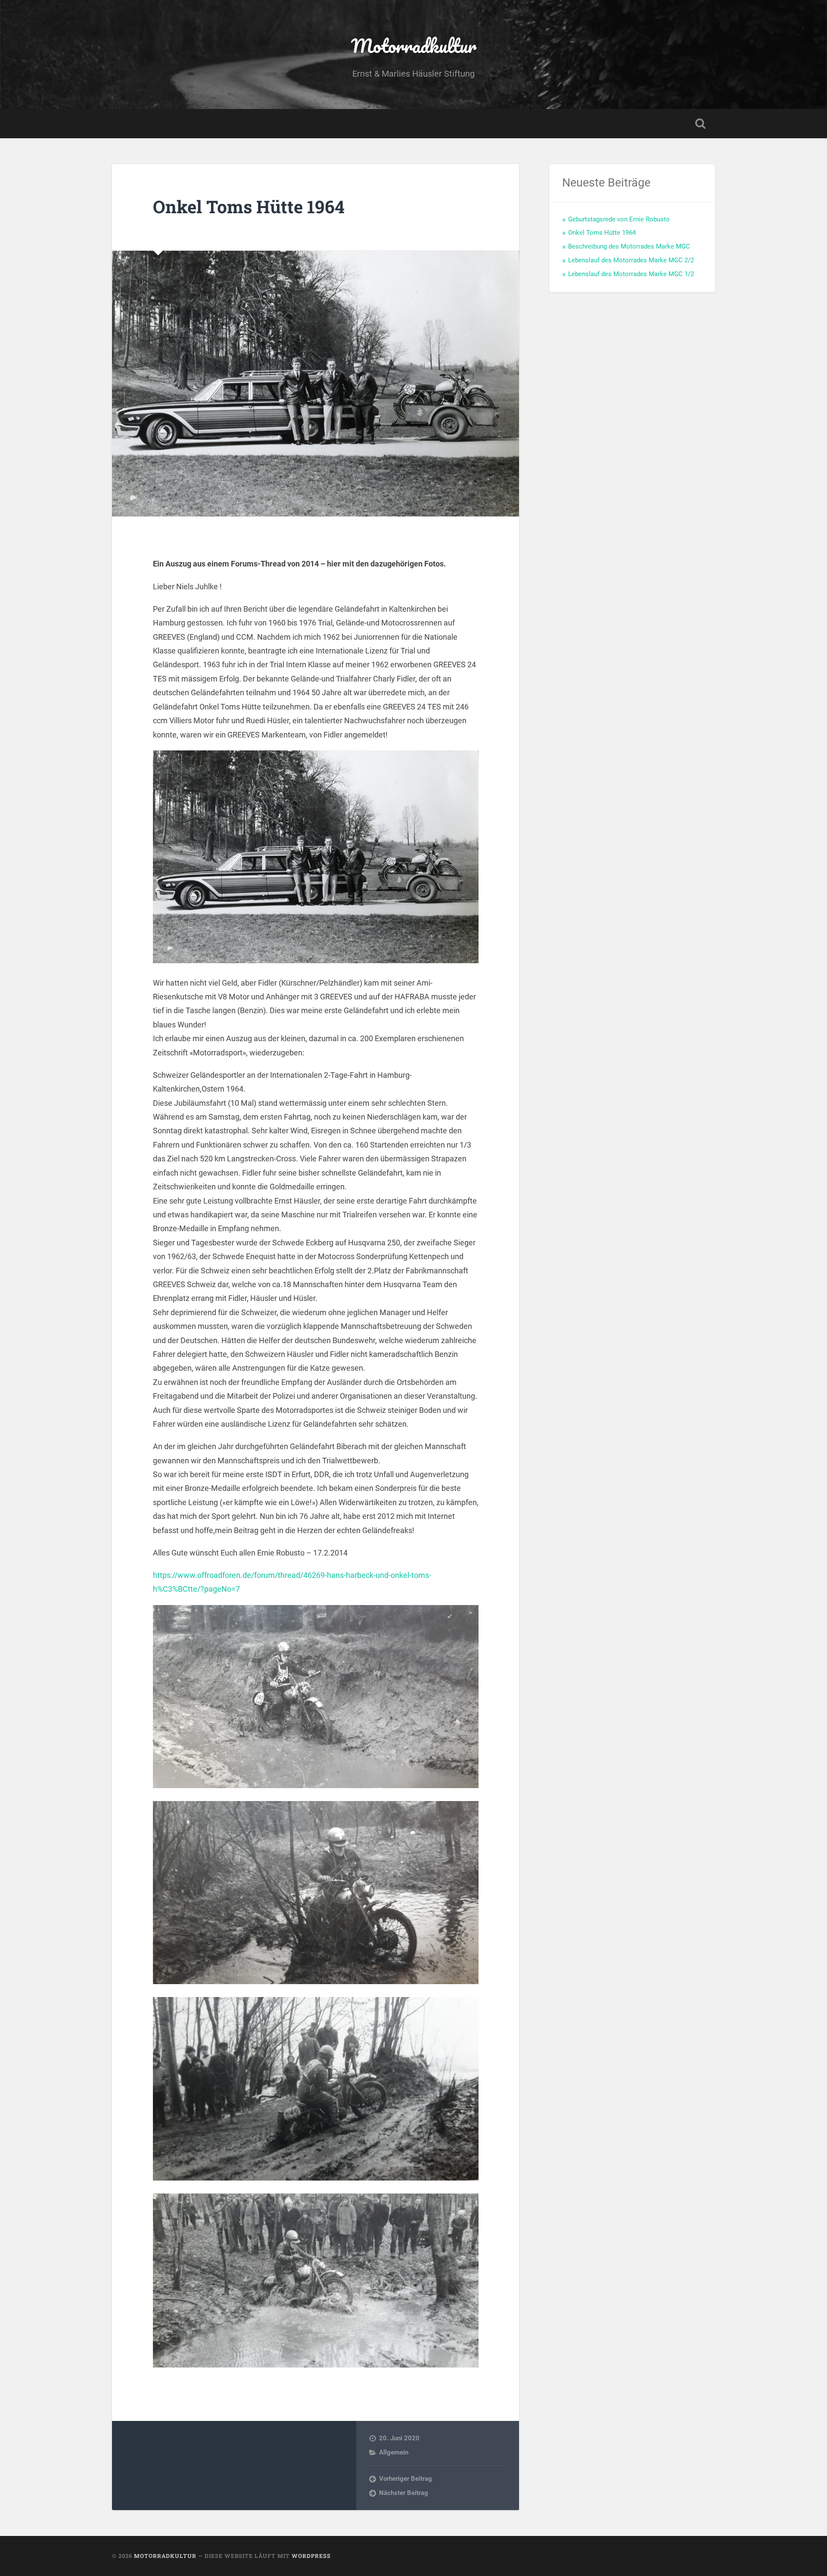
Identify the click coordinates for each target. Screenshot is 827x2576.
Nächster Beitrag (404, 2493)
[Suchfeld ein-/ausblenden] (700, 124)
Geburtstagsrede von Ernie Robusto (619, 219)
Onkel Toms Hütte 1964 (249, 207)
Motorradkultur (414, 45)
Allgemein (394, 2452)
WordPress (311, 2556)
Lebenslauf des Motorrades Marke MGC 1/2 (631, 274)
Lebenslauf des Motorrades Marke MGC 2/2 (631, 260)
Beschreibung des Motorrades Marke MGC (629, 246)
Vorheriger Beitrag (406, 2479)
